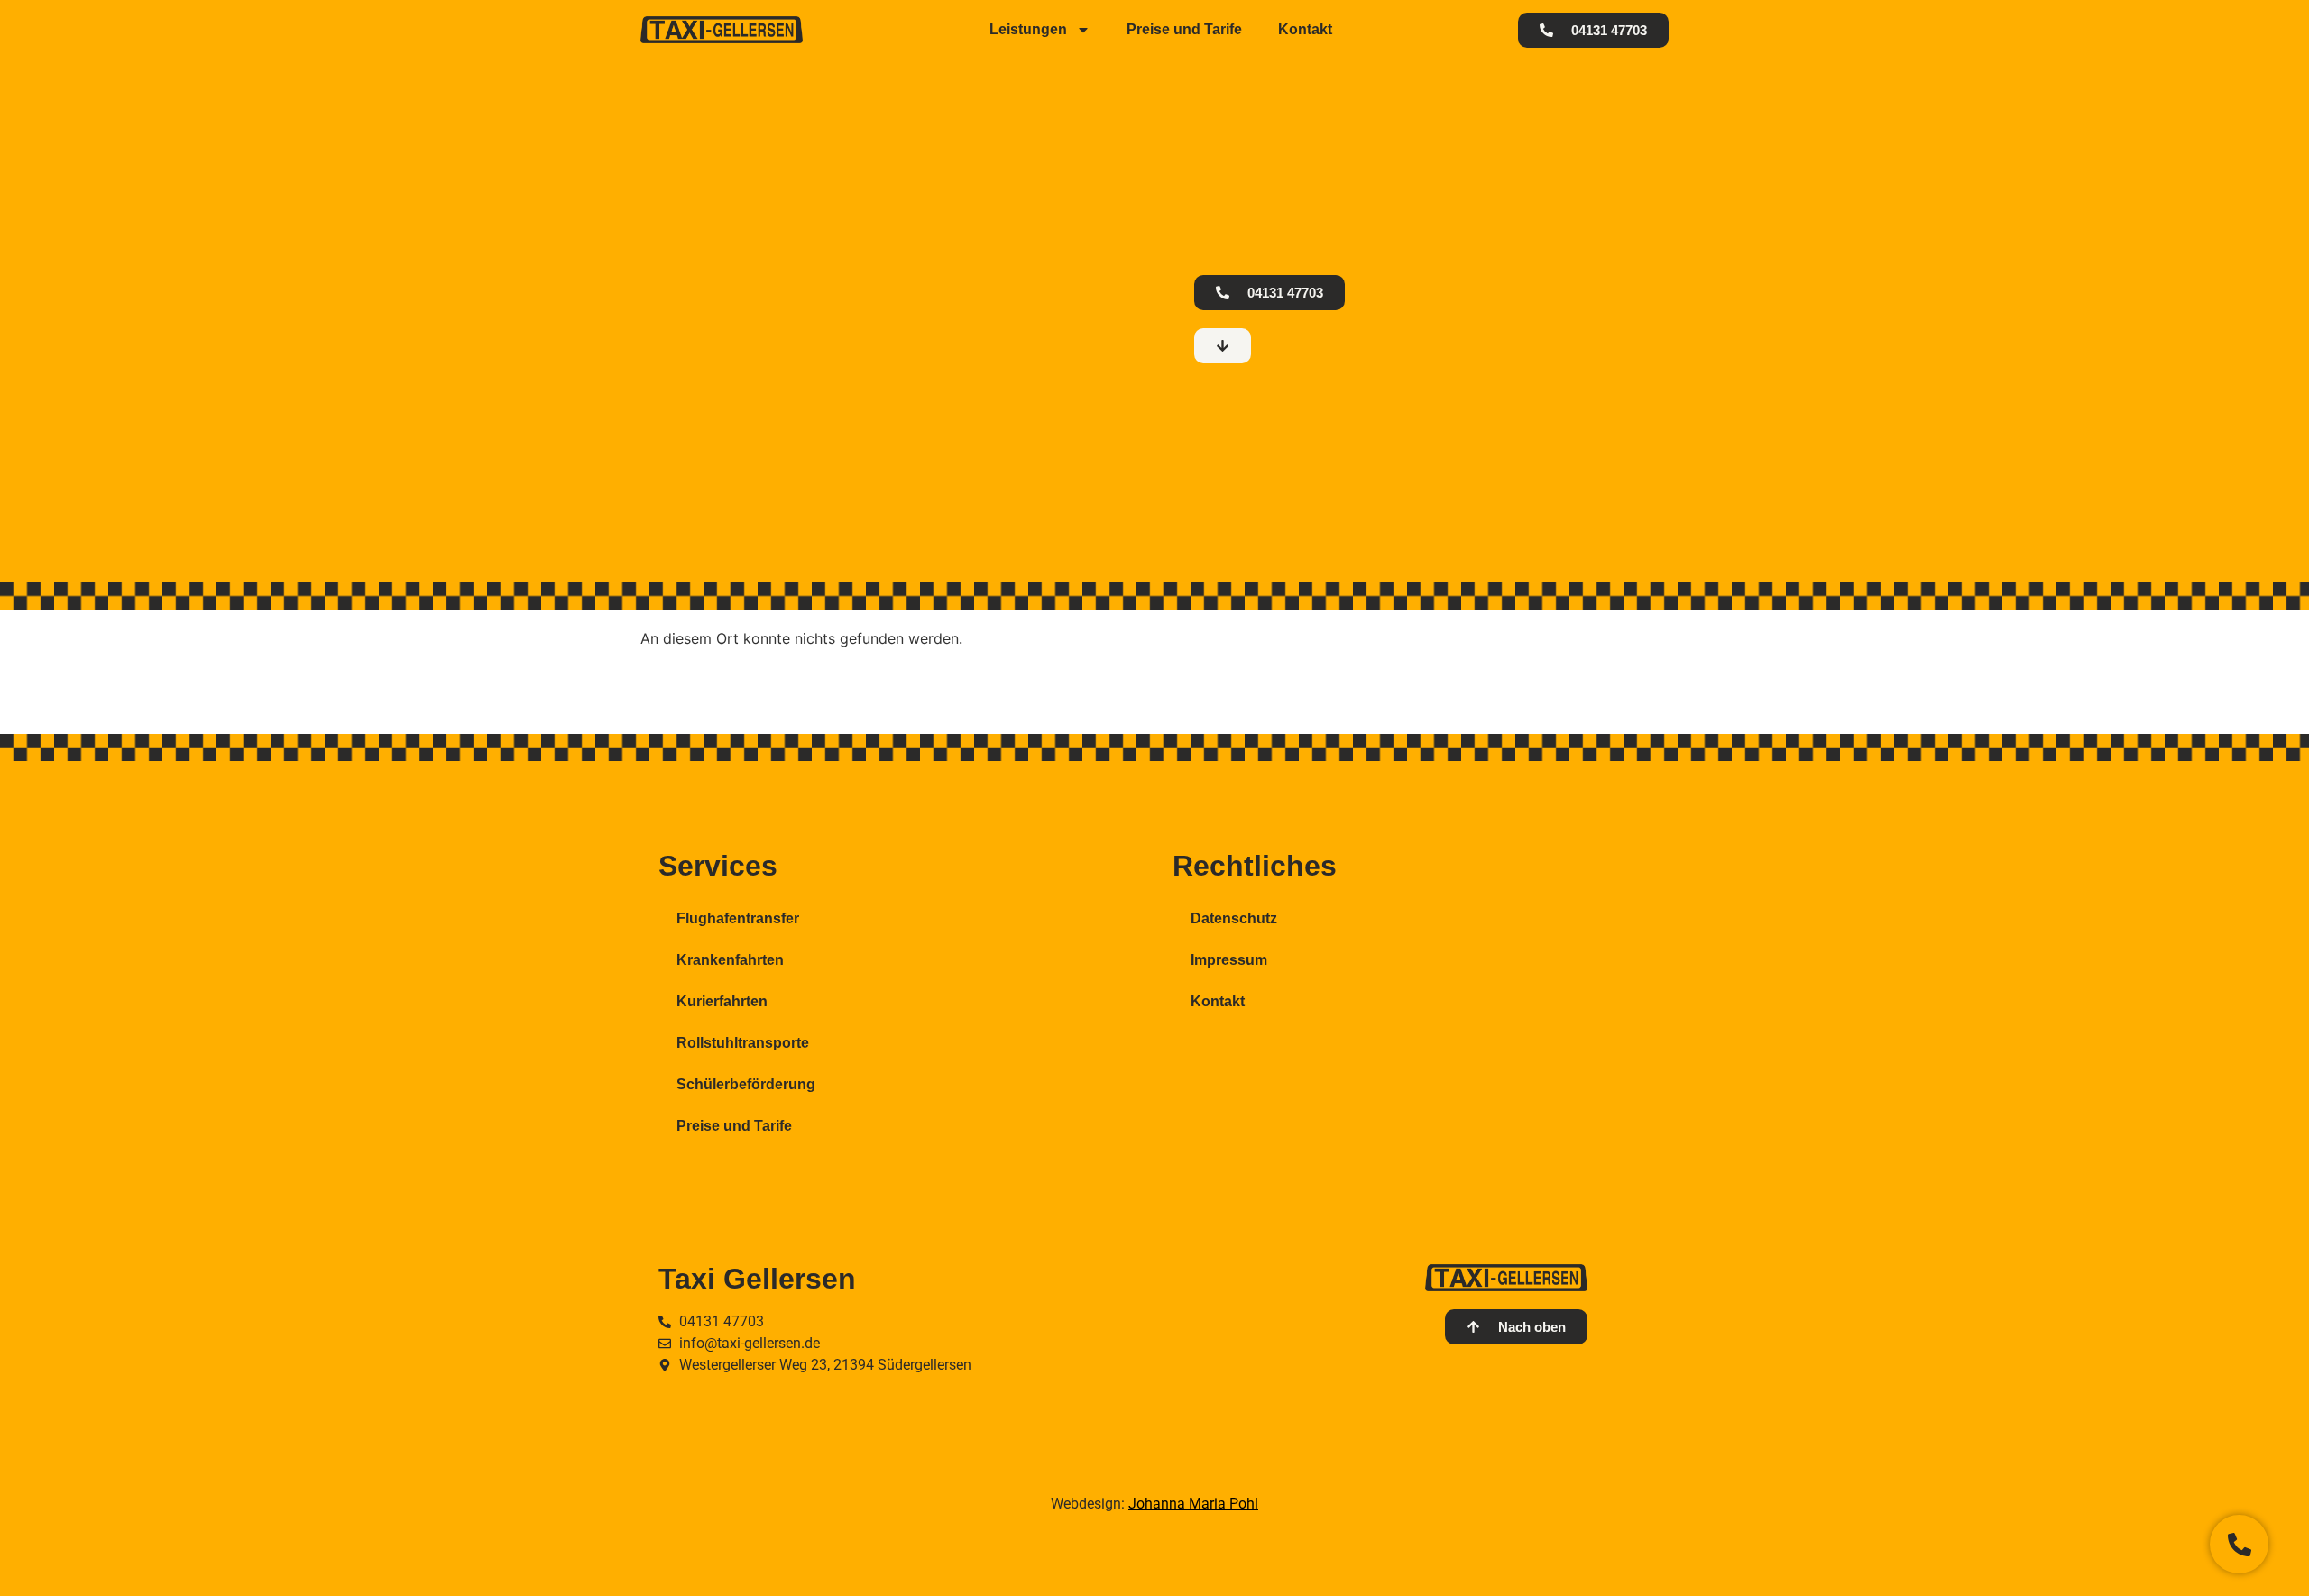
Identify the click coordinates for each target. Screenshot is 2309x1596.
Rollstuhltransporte (743, 1043)
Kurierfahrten (722, 1001)
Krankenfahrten (730, 960)
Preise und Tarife (1184, 29)
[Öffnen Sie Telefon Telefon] (2239, 1544)
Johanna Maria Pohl (1193, 1504)
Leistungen (1028, 29)
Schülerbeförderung (746, 1084)
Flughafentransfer (738, 918)
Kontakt (1305, 29)
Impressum (1229, 960)
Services (718, 866)
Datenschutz (1234, 918)
